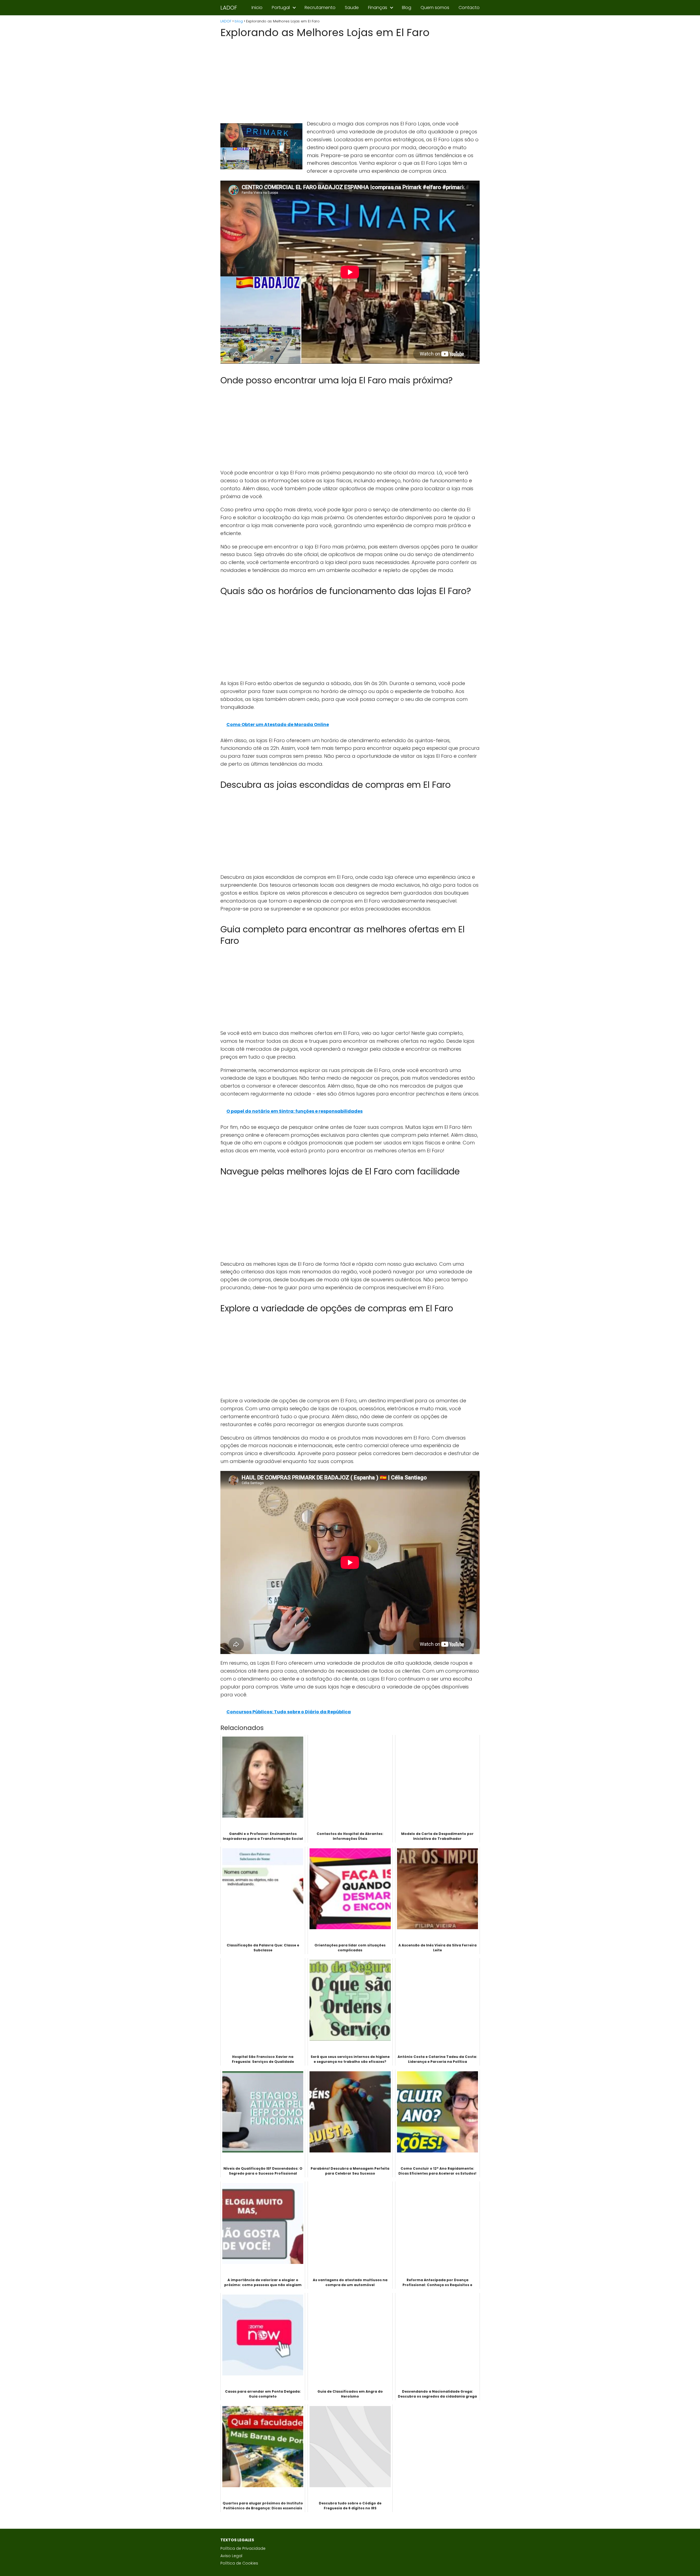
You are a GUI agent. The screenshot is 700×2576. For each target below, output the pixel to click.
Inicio (257, 8)
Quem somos (435, 8)
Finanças (378, 8)
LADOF (229, 8)
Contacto (469, 8)
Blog (407, 8)
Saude (352, 8)
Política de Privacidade (243, 2548)
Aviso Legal (231, 2556)
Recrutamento (320, 8)
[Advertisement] (350, 80)
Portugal (281, 8)
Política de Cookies (239, 2563)
